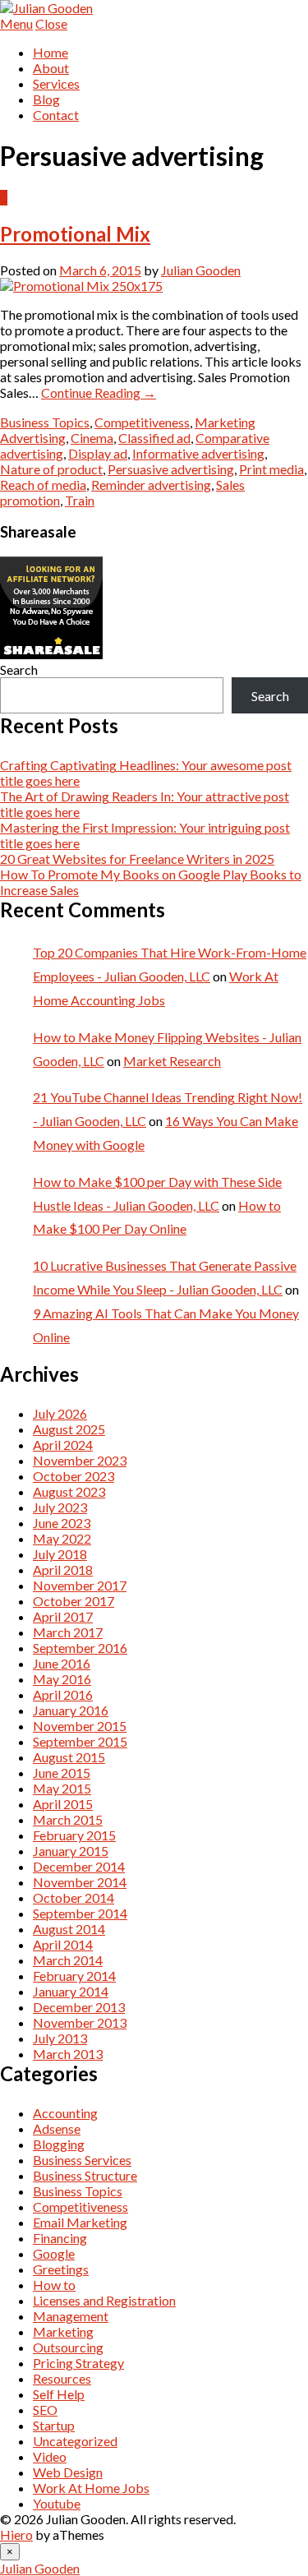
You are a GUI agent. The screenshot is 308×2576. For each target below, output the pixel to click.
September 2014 (80, 1913)
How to (54, 2285)
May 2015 (62, 1788)
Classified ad (154, 438)
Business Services (82, 2160)
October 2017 (74, 1601)
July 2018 (60, 1554)
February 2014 (74, 1976)
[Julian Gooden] (46, 8)
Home (51, 52)
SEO (45, 2410)
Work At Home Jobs (91, 2488)
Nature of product (51, 469)
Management (71, 2316)
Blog (46, 99)
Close (51, 23)
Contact (56, 115)
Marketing (225, 422)
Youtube (57, 2503)
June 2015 (62, 1773)
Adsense (57, 2128)
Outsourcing (68, 2347)
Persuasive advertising (171, 469)
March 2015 (68, 1819)
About (51, 68)
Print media (271, 469)
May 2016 (62, 1679)
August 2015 (69, 1757)
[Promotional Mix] (81, 286)
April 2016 (63, 1694)
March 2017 (68, 1632)
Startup (54, 2425)
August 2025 (69, 1429)
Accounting (65, 2113)
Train (80, 500)
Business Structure (85, 2175)
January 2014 (71, 1991)
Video (50, 2456)
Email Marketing (80, 2222)
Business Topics (45, 422)
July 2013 (60, 2038)
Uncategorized (75, 2441)
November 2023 (80, 1460)
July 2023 (60, 1507)
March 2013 (68, 2054)
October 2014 (74, 1897)
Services (56, 83)
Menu (16, 23)
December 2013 (79, 2007)
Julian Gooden (201, 270)
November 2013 (80, 2022)
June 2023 (62, 1523)
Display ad (98, 453)
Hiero (16, 2534)
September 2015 (80, 1741)
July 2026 (60, 1413)
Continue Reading (99, 392)
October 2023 (74, 1476)
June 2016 (62, 1663)
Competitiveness (142, 422)
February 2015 (74, 1835)
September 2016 (80, 1648)
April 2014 (63, 1944)
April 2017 (63, 1616)
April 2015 (63, 1804)
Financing (60, 2238)
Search (19, 669)
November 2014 (80, 1882)
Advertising (33, 438)
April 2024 (63, 1445)
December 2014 (79, 1866)
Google (54, 2253)
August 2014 (69, 1929)
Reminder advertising (151, 485)
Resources (62, 2378)
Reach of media (43, 485)
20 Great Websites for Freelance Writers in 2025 (137, 859)
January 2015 (71, 1851)
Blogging (59, 2144)
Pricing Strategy (78, 2363)
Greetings (61, 2269)
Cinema (92, 438)
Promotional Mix (75, 234)
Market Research (172, 1061)
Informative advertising (198, 453)
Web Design (68, 2472)
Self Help (59, 2394)
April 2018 (63, 1570)
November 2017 (80, 1585)
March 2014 (68, 1960)
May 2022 (62, 1538)
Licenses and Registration (104, 2300)
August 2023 (69, 1491)
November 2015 (80, 1726)
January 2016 (71, 1710)
